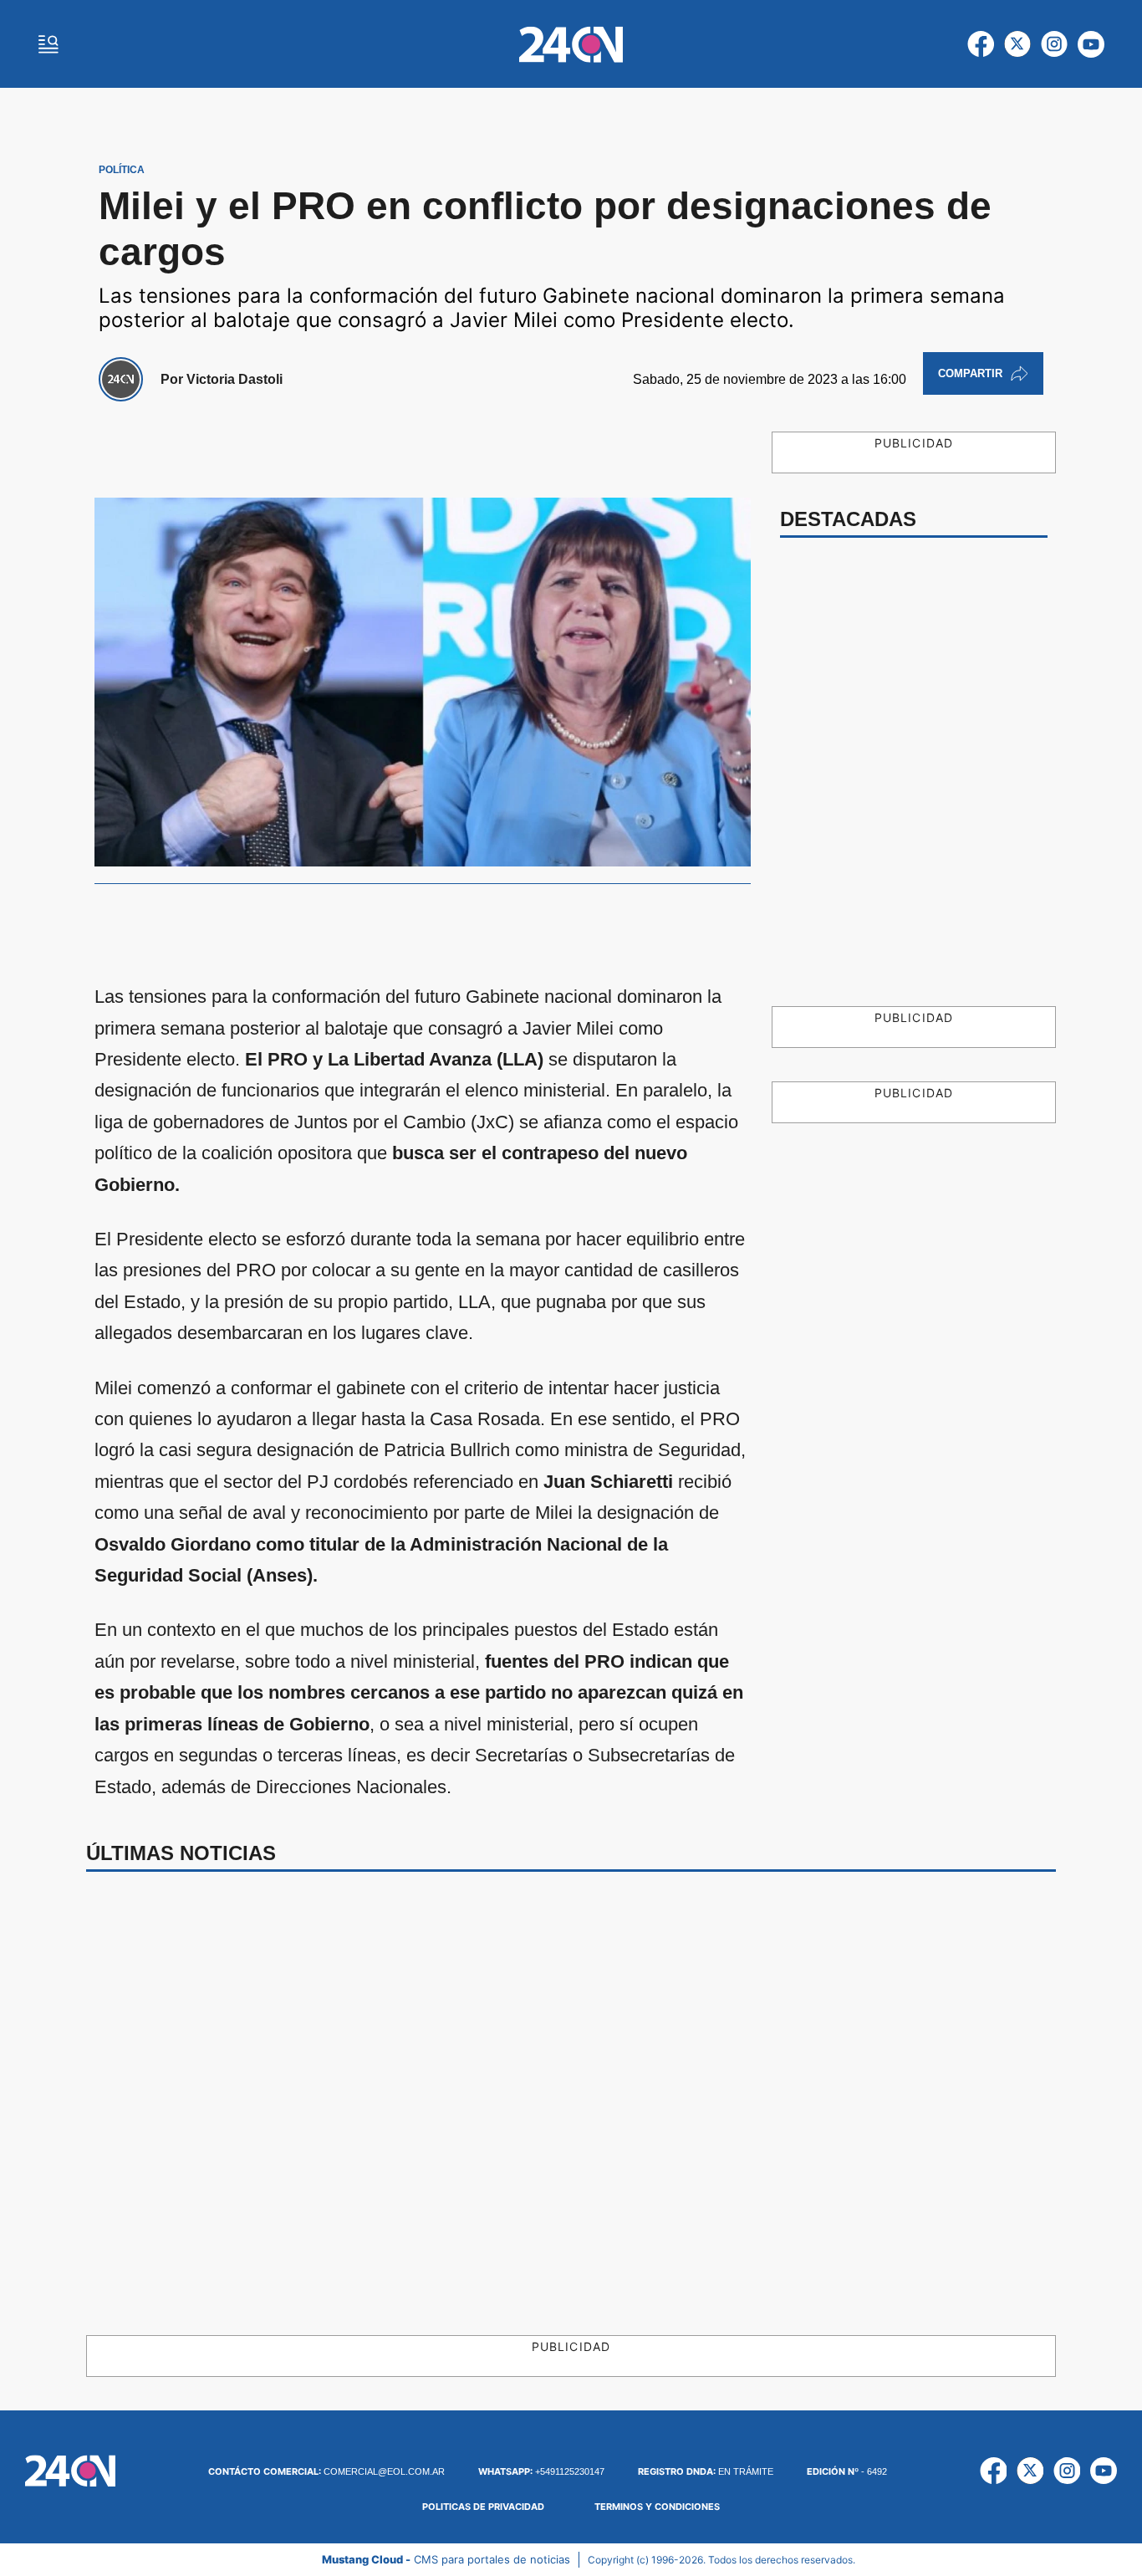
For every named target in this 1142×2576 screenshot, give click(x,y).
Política (122, 170)
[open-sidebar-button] (48, 44)
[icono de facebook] (981, 44)
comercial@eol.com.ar (326, 2471)
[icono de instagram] (1054, 44)
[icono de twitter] (1017, 44)
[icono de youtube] (1091, 44)
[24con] (571, 44)
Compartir (970, 373)
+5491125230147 (541, 2471)
